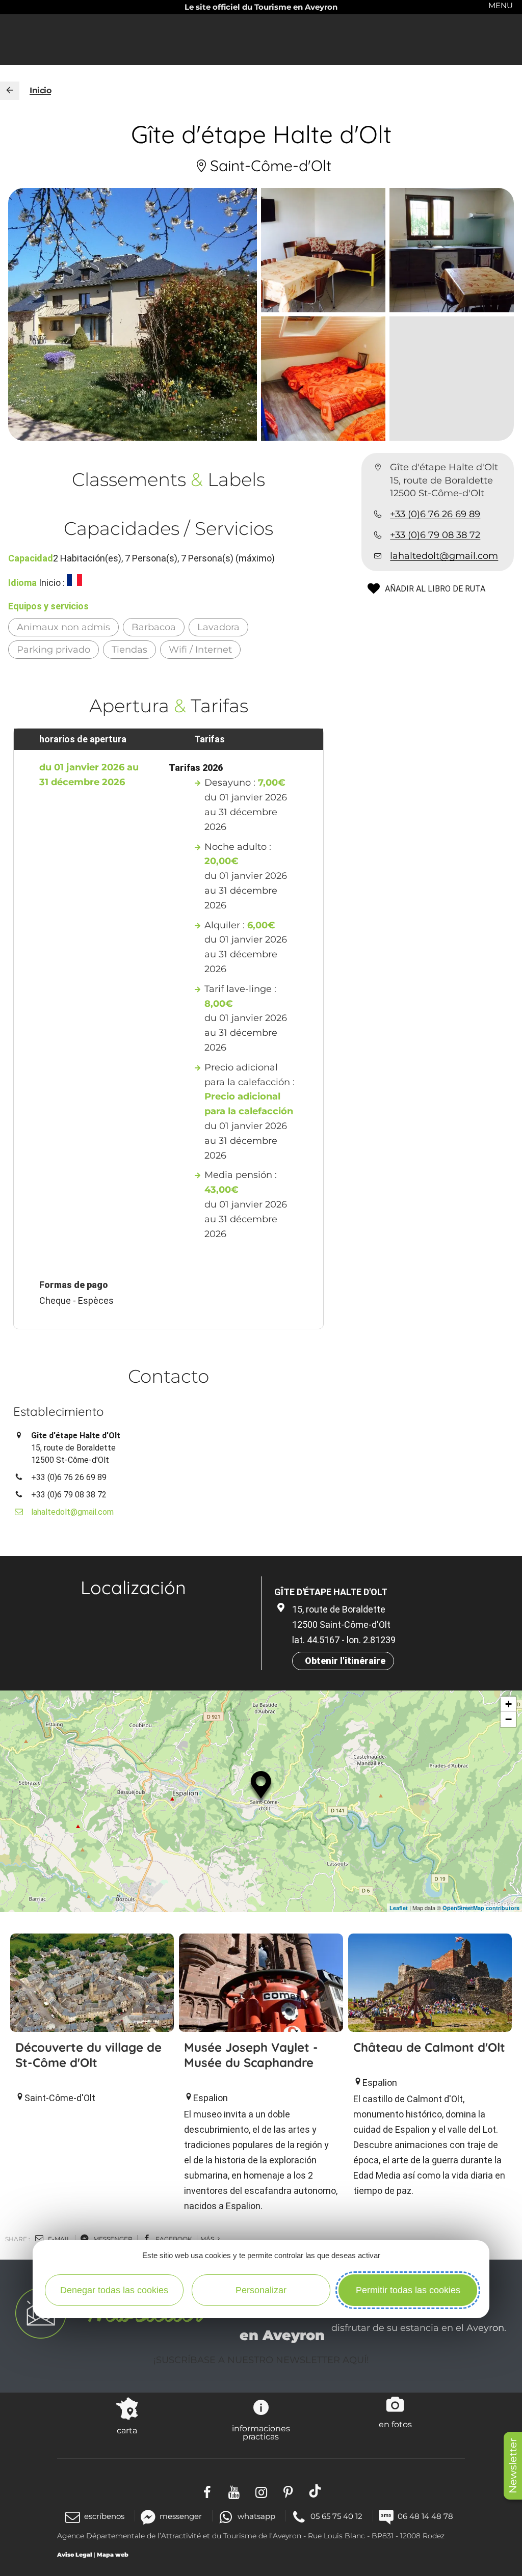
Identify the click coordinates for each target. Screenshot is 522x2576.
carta (127, 2430)
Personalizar (261, 2290)
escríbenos (104, 2516)
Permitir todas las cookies (408, 2290)
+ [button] (508, 1704)
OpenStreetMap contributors (481, 1908)
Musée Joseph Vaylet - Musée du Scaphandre (251, 2055)
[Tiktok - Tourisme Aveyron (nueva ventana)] (315, 2491)
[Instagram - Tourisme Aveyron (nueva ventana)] (261, 2491)
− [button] (508, 1719)
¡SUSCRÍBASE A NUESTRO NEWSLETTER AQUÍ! (261, 2360)
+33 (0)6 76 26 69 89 (435, 514)
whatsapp (256, 2516)
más (208, 2239)
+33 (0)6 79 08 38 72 (435, 535)
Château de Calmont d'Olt (429, 2047)
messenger (112, 2239)
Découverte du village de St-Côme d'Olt (88, 2055)
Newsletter (513, 2466)
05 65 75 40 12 (336, 2516)
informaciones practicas (261, 2432)
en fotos (395, 2424)
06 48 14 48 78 (425, 2516)
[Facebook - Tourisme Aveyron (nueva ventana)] (207, 2491)
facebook (173, 2239)
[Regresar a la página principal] (10, 91)
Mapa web (113, 2555)
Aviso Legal (75, 2555)
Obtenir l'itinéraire (345, 1661)
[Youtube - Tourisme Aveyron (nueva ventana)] (234, 2491)
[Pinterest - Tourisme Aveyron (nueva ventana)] (288, 2491)
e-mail (58, 2239)
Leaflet (399, 1908)
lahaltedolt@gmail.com (444, 556)
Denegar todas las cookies (114, 2290)
